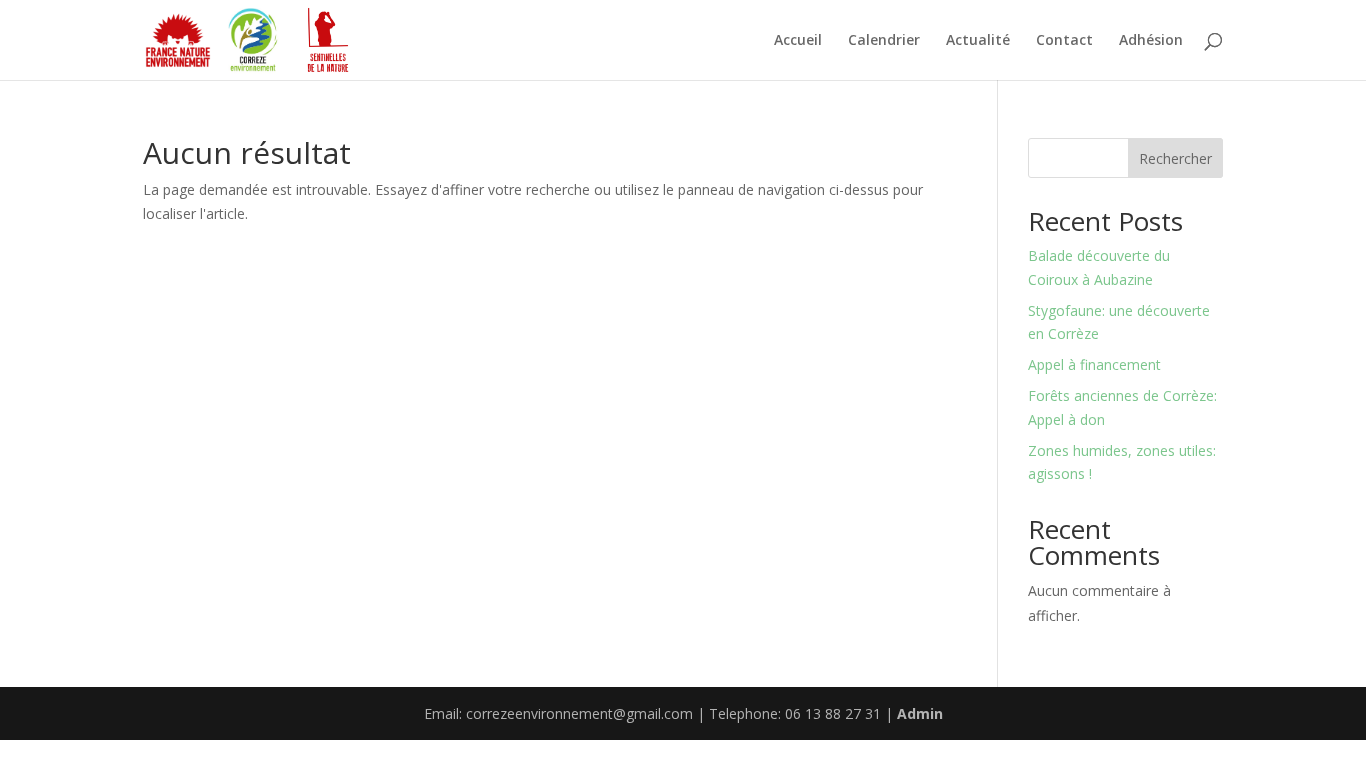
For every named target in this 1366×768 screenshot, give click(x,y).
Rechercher (1175, 158)
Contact (1064, 41)
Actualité (978, 41)
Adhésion (1151, 41)
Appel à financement (1094, 364)
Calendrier (884, 41)
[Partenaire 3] (328, 40)
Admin (920, 713)
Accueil (798, 41)
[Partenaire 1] (178, 40)
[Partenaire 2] (253, 40)
